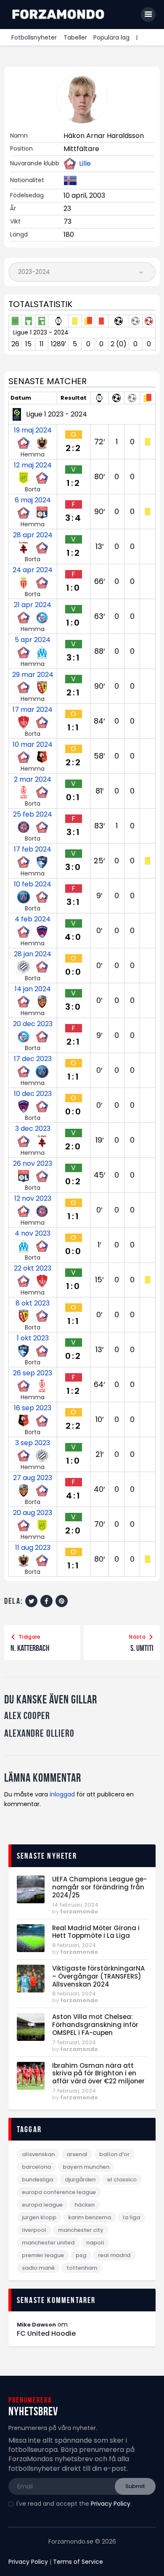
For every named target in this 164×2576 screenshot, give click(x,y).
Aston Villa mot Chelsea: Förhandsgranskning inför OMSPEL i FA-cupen (95, 2025)
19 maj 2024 (33, 430)
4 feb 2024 (33, 919)
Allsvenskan (38, 2154)
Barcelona (36, 2167)
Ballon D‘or (114, 2154)
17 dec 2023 (33, 1059)
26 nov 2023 (33, 1164)
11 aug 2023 (33, 1548)
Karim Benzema (90, 2217)
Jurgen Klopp (39, 2217)
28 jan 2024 (33, 954)
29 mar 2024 (33, 675)
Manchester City (81, 2230)
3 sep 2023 (33, 1443)
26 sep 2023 (33, 1373)
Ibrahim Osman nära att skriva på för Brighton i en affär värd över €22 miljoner (98, 2074)
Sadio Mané (38, 2268)
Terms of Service (78, 2562)
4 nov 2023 (33, 1234)
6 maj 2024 (33, 500)
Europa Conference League (59, 2192)
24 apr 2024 (33, 570)
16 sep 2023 (33, 1408)
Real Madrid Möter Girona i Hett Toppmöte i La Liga (96, 1932)
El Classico (122, 2179)
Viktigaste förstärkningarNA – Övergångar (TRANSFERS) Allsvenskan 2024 (98, 1976)
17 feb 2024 (33, 849)
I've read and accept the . (74, 2504)
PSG (81, 2255)
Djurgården (80, 2179)
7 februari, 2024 (74, 2042)
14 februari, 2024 (75, 1905)
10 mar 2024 (33, 745)
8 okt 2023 (33, 1303)
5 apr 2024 (33, 640)
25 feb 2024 (33, 814)
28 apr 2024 (33, 535)
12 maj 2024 (33, 465)
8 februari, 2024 (74, 1945)
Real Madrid (114, 2255)
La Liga (131, 2217)
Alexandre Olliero (39, 1734)
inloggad (62, 1794)
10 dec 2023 (33, 1094)
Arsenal (77, 2154)
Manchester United (48, 2243)
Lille (85, 164)
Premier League (43, 2255)
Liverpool (34, 2230)
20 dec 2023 (33, 1024)
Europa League (42, 2205)
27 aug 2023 (33, 1478)
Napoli (95, 2243)
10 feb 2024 (33, 884)
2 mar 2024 (33, 780)
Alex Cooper (27, 1716)
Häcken (85, 2205)
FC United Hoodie (46, 2334)
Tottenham (82, 2268)
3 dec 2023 (33, 1129)
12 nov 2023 (33, 1199)
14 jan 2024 (33, 989)
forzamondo (79, 1911)
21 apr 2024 (33, 605)
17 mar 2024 (33, 710)
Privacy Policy (111, 2504)
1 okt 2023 (33, 1338)
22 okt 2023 (33, 1268)
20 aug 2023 (33, 1513)
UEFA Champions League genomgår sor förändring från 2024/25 (99, 1887)
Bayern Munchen (86, 2167)
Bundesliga (37, 2179)
